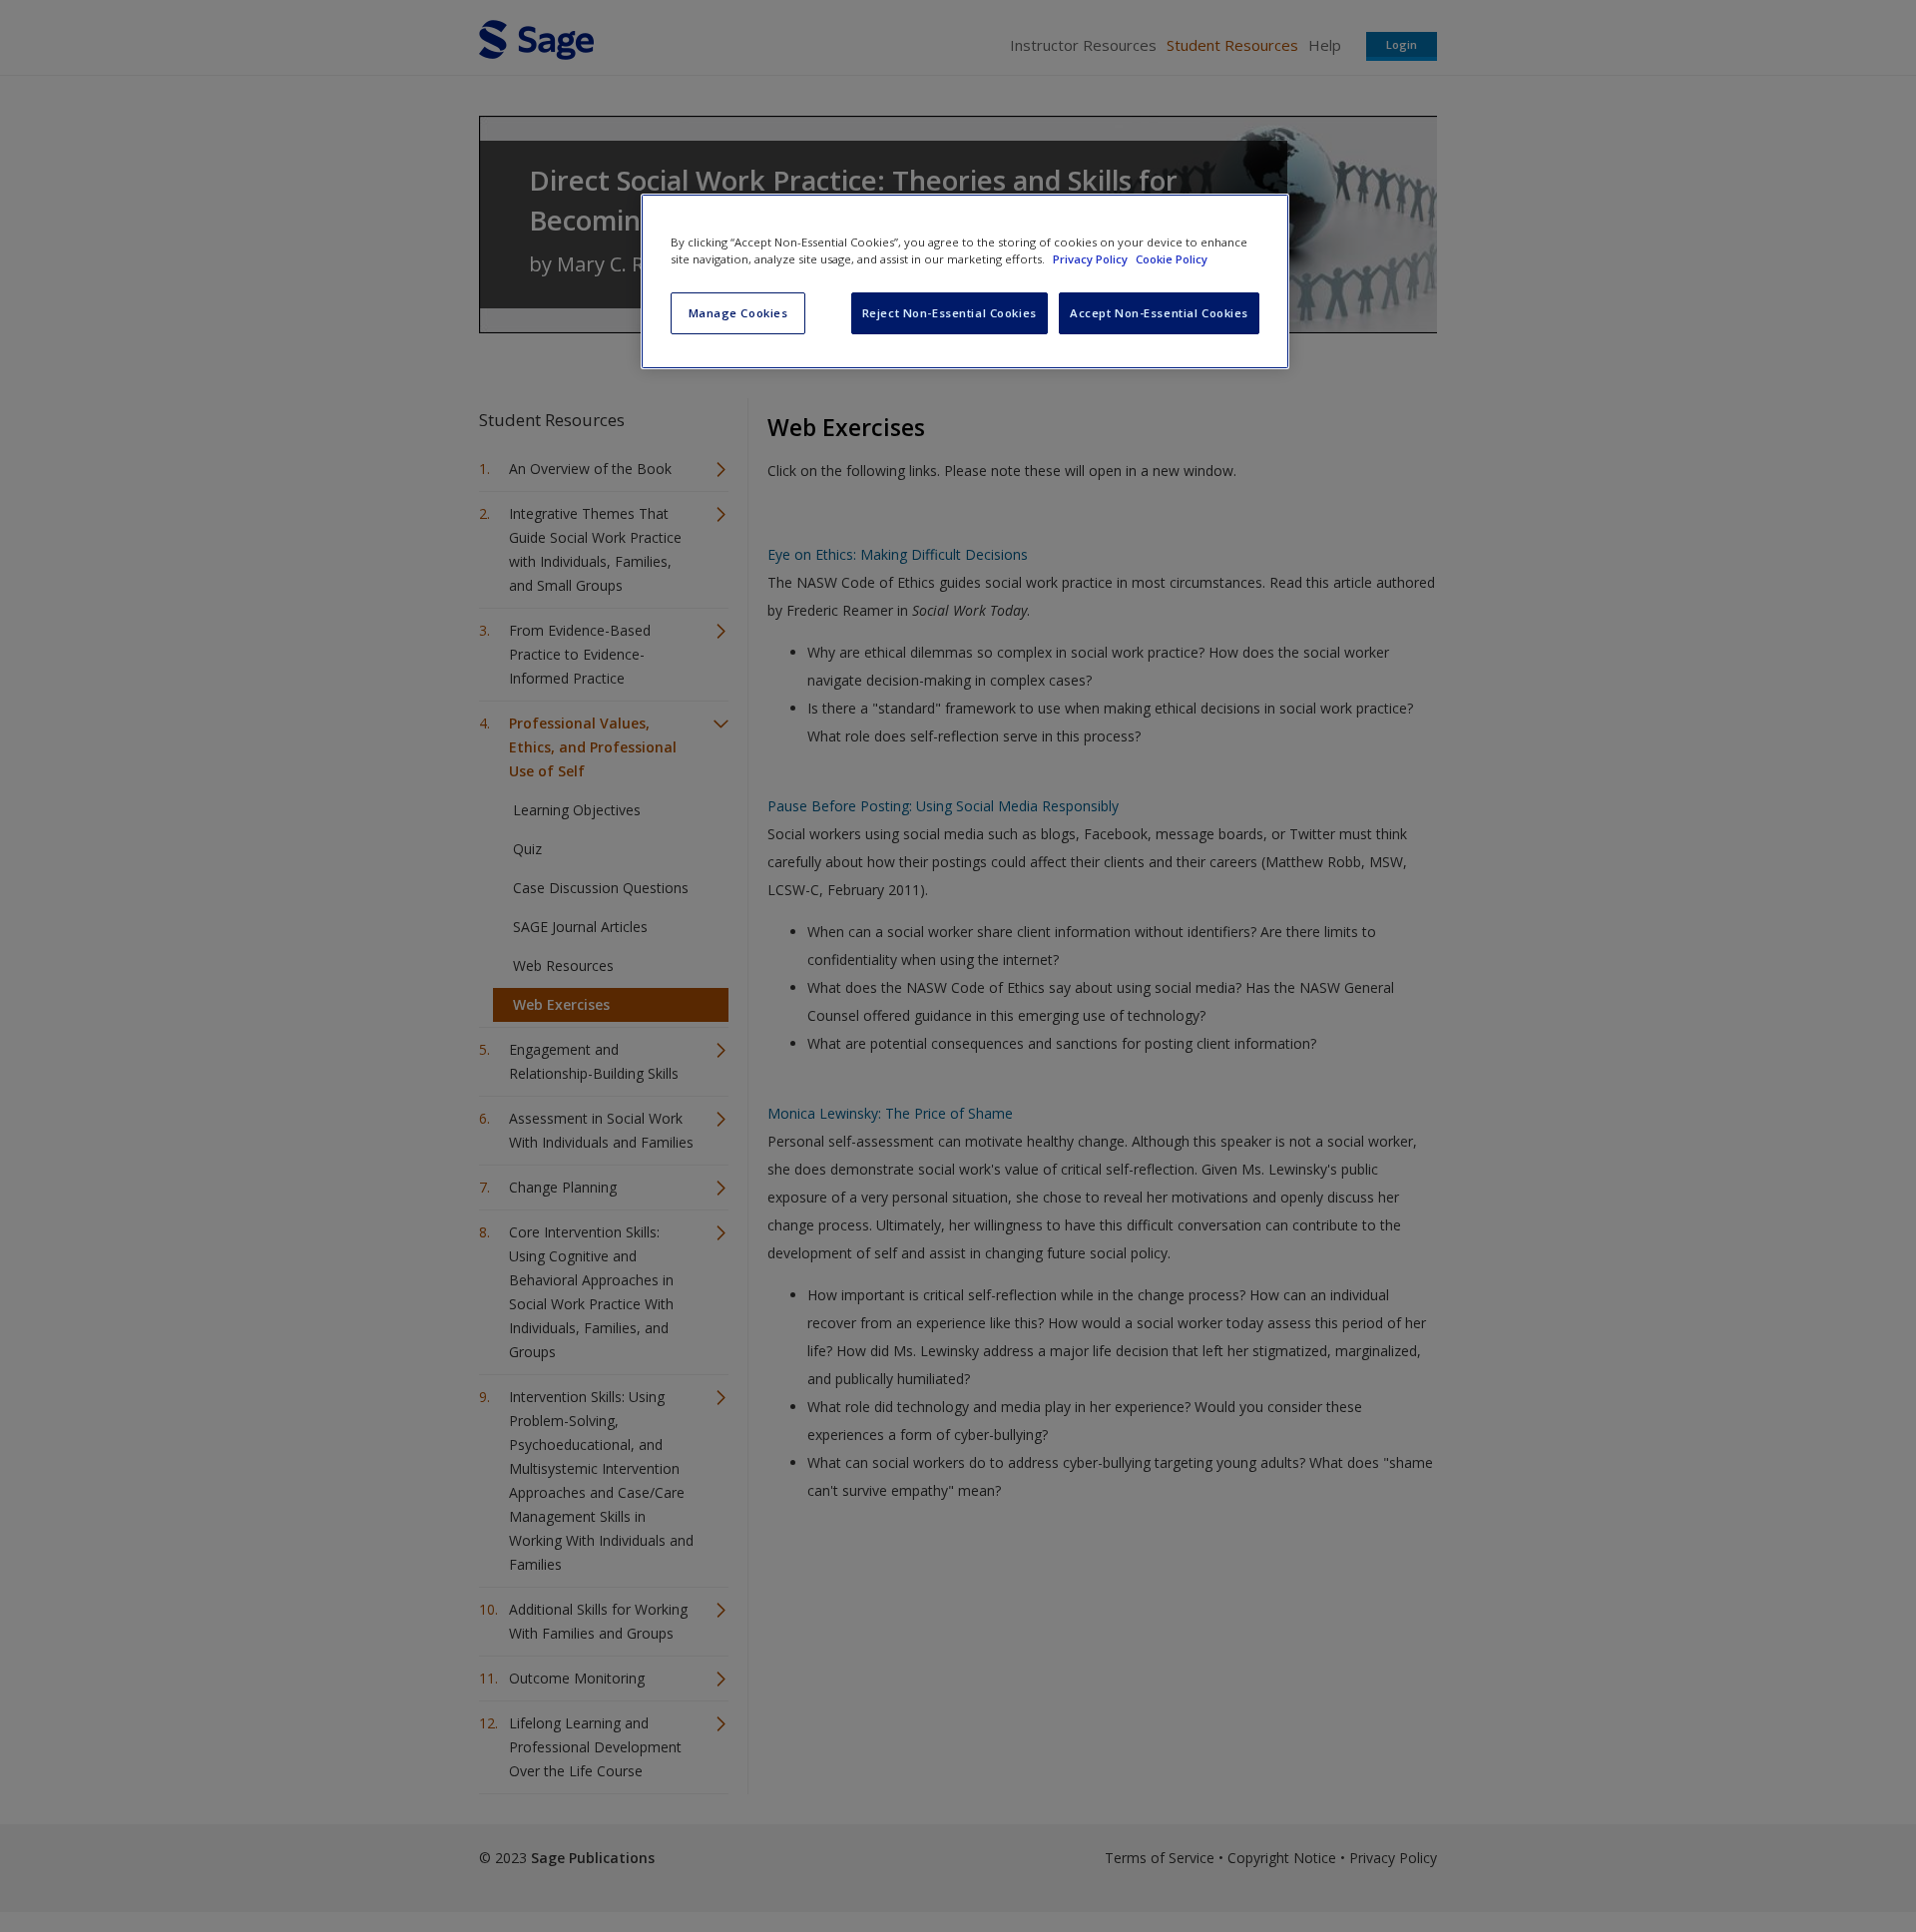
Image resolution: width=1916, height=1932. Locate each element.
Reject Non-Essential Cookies (950, 313)
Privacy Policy (1092, 259)
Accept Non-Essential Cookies (1159, 313)
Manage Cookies (738, 313)
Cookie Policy (1172, 259)
